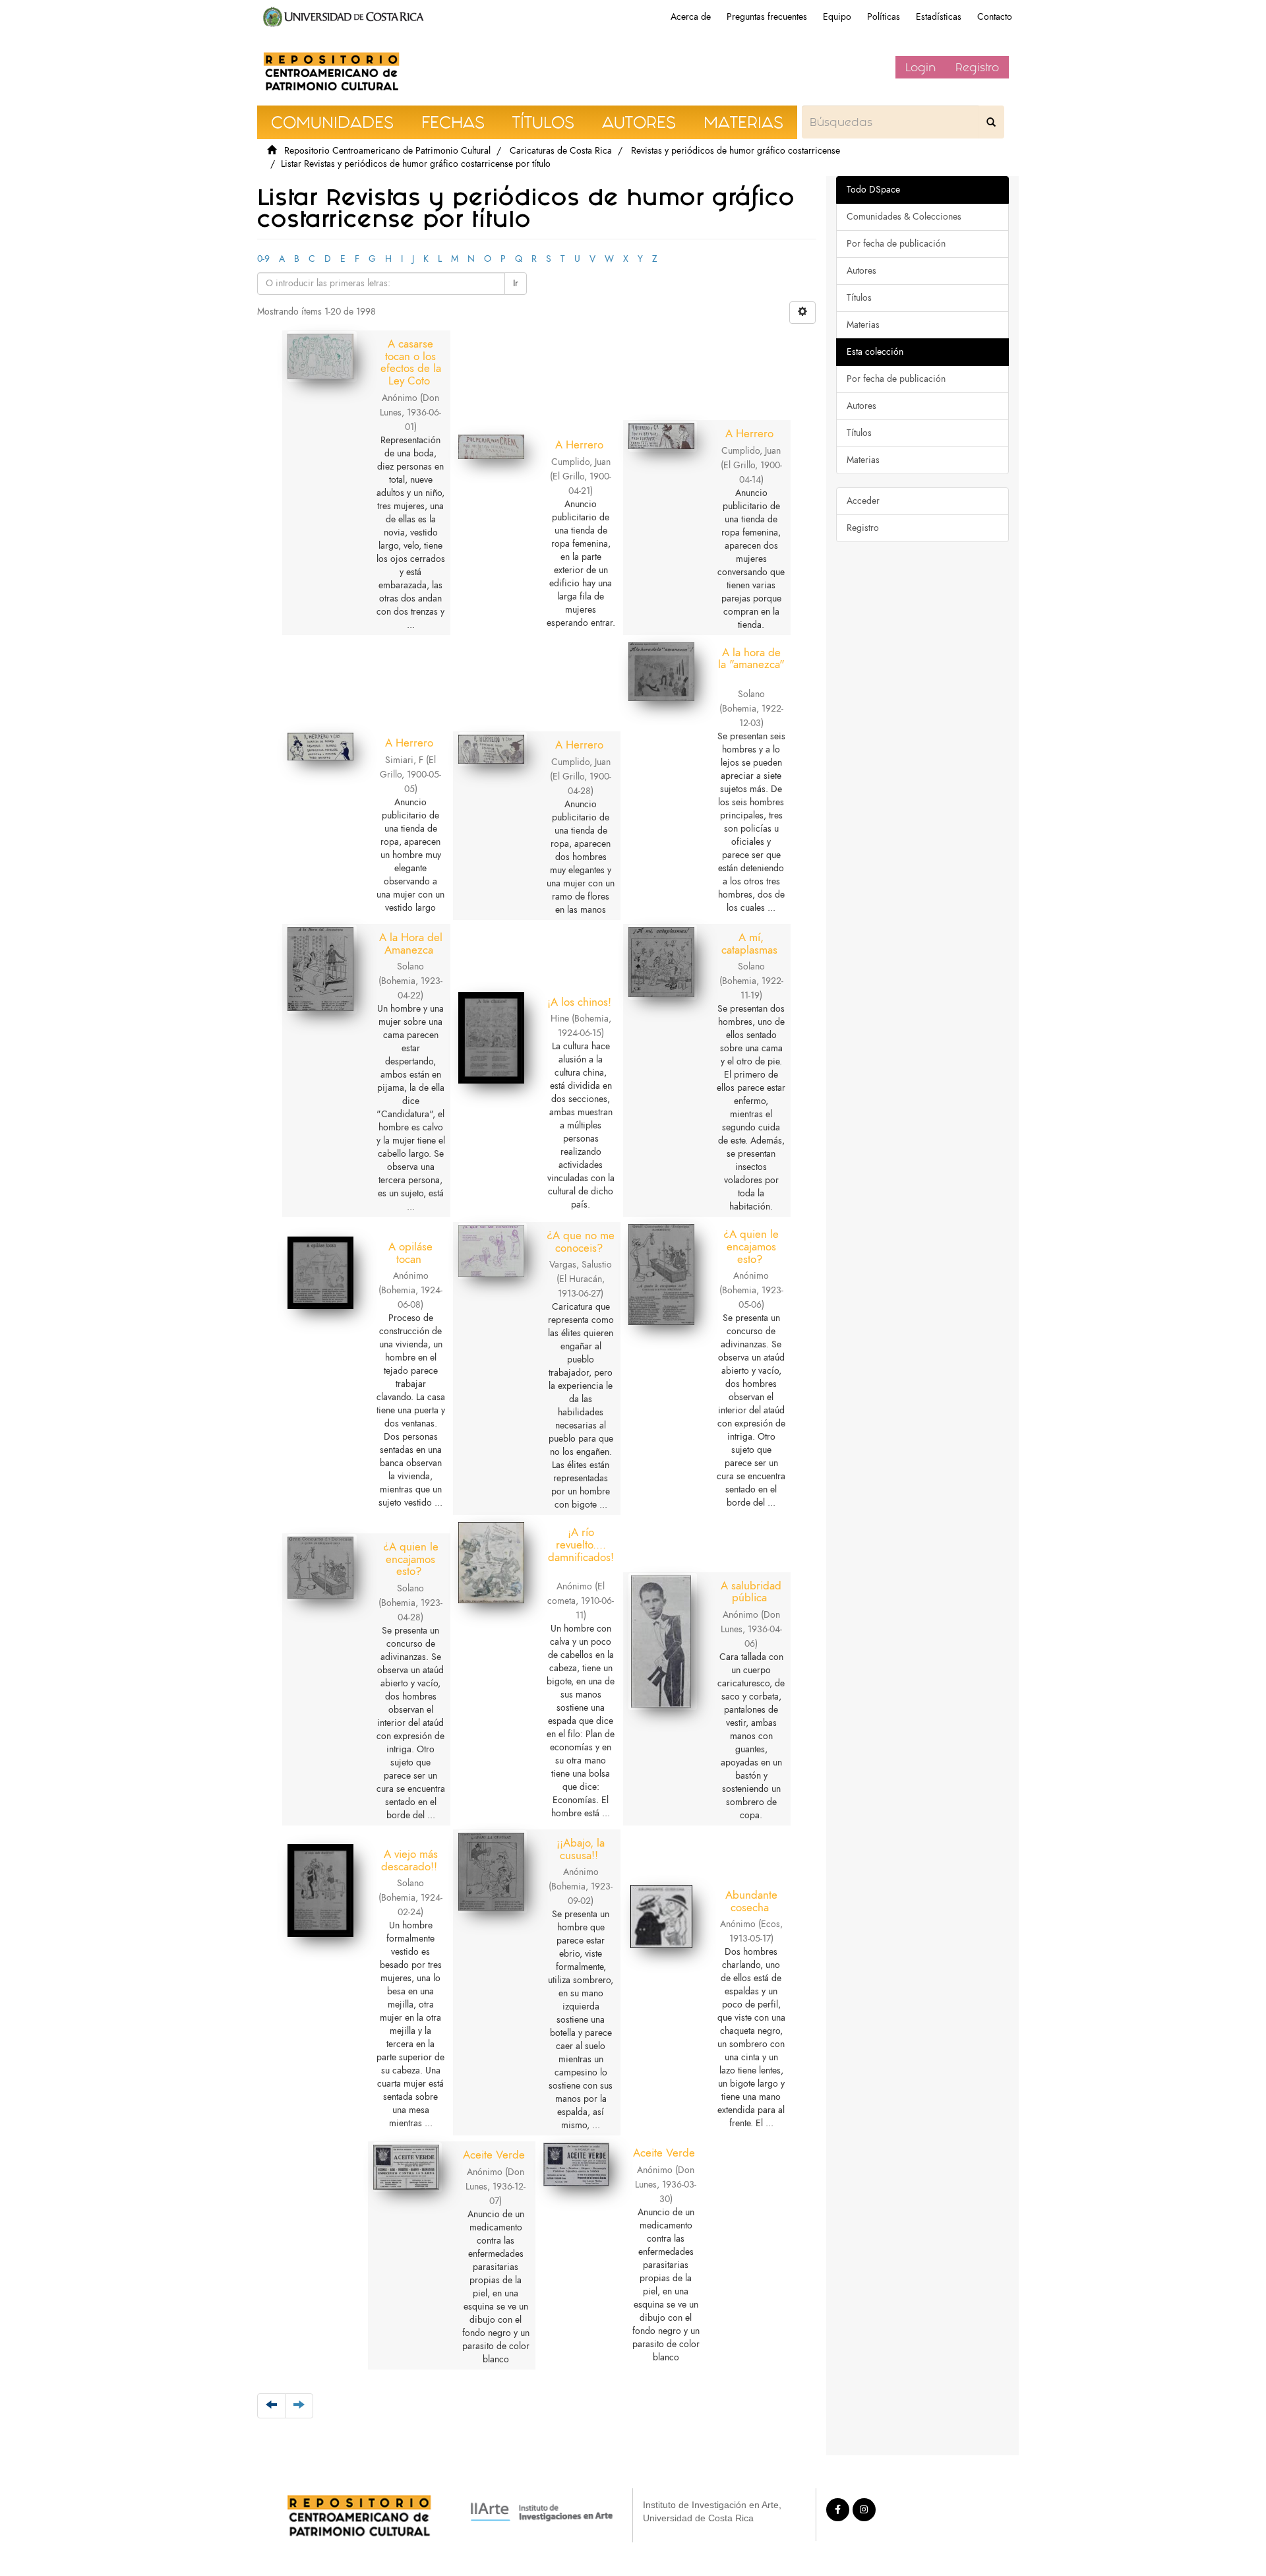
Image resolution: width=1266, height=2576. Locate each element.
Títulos (859, 298)
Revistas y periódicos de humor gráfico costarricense (736, 151)
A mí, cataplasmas (749, 943)
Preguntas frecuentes (767, 17)
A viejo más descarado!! (409, 1860)
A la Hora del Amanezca (411, 943)
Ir (516, 283)
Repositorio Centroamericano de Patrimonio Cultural (387, 151)
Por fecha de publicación (896, 244)
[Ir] (991, 122)
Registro (977, 67)
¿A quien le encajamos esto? (751, 1246)
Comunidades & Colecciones (904, 217)
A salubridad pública (751, 1592)
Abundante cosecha (751, 1901)
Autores (861, 271)
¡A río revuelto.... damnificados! (581, 1544)
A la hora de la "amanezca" (751, 659)
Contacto (995, 17)
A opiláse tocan (410, 1253)
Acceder (863, 501)
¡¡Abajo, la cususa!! (581, 1849)
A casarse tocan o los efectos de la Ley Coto (411, 362)
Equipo (837, 17)
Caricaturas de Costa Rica (561, 151)
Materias (863, 325)
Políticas (884, 17)
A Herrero (579, 445)
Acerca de (691, 17)
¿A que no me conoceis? (581, 1242)
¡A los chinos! (579, 1002)
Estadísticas (939, 17)
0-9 (263, 259)
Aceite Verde (494, 2155)
